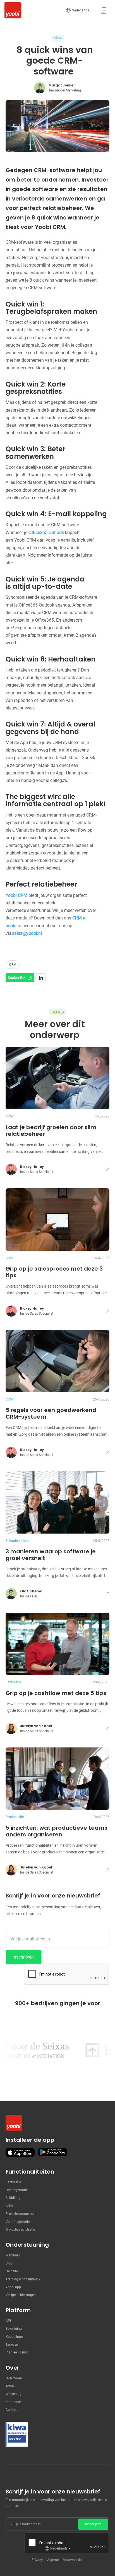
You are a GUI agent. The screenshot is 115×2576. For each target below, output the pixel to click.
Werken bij (13, 2394)
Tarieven (12, 2345)
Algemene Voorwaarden (65, 2560)
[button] (79, 10)
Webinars (13, 2255)
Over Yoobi (14, 2378)
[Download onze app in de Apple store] (20, 2152)
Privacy (37, 2560)
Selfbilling (13, 2198)
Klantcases (14, 2402)
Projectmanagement (21, 2214)
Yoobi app (13, 2287)
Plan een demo (17, 2352)
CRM (9, 2206)
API (8, 2321)
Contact (12, 2410)
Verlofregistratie (18, 2222)
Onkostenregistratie (20, 2230)
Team (10, 2386)
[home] (11, 10)
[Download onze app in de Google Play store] (52, 2152)
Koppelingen (15, 2337)
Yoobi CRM (16, 895)
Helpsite (12, 2271)
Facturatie (13, 2182)
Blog (9, 2263)
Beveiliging (14, 2329)
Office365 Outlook (46, 533)
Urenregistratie (17, 2190)
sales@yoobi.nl (27, 933)
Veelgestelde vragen (21, 2295)
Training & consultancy (23, 2279)
